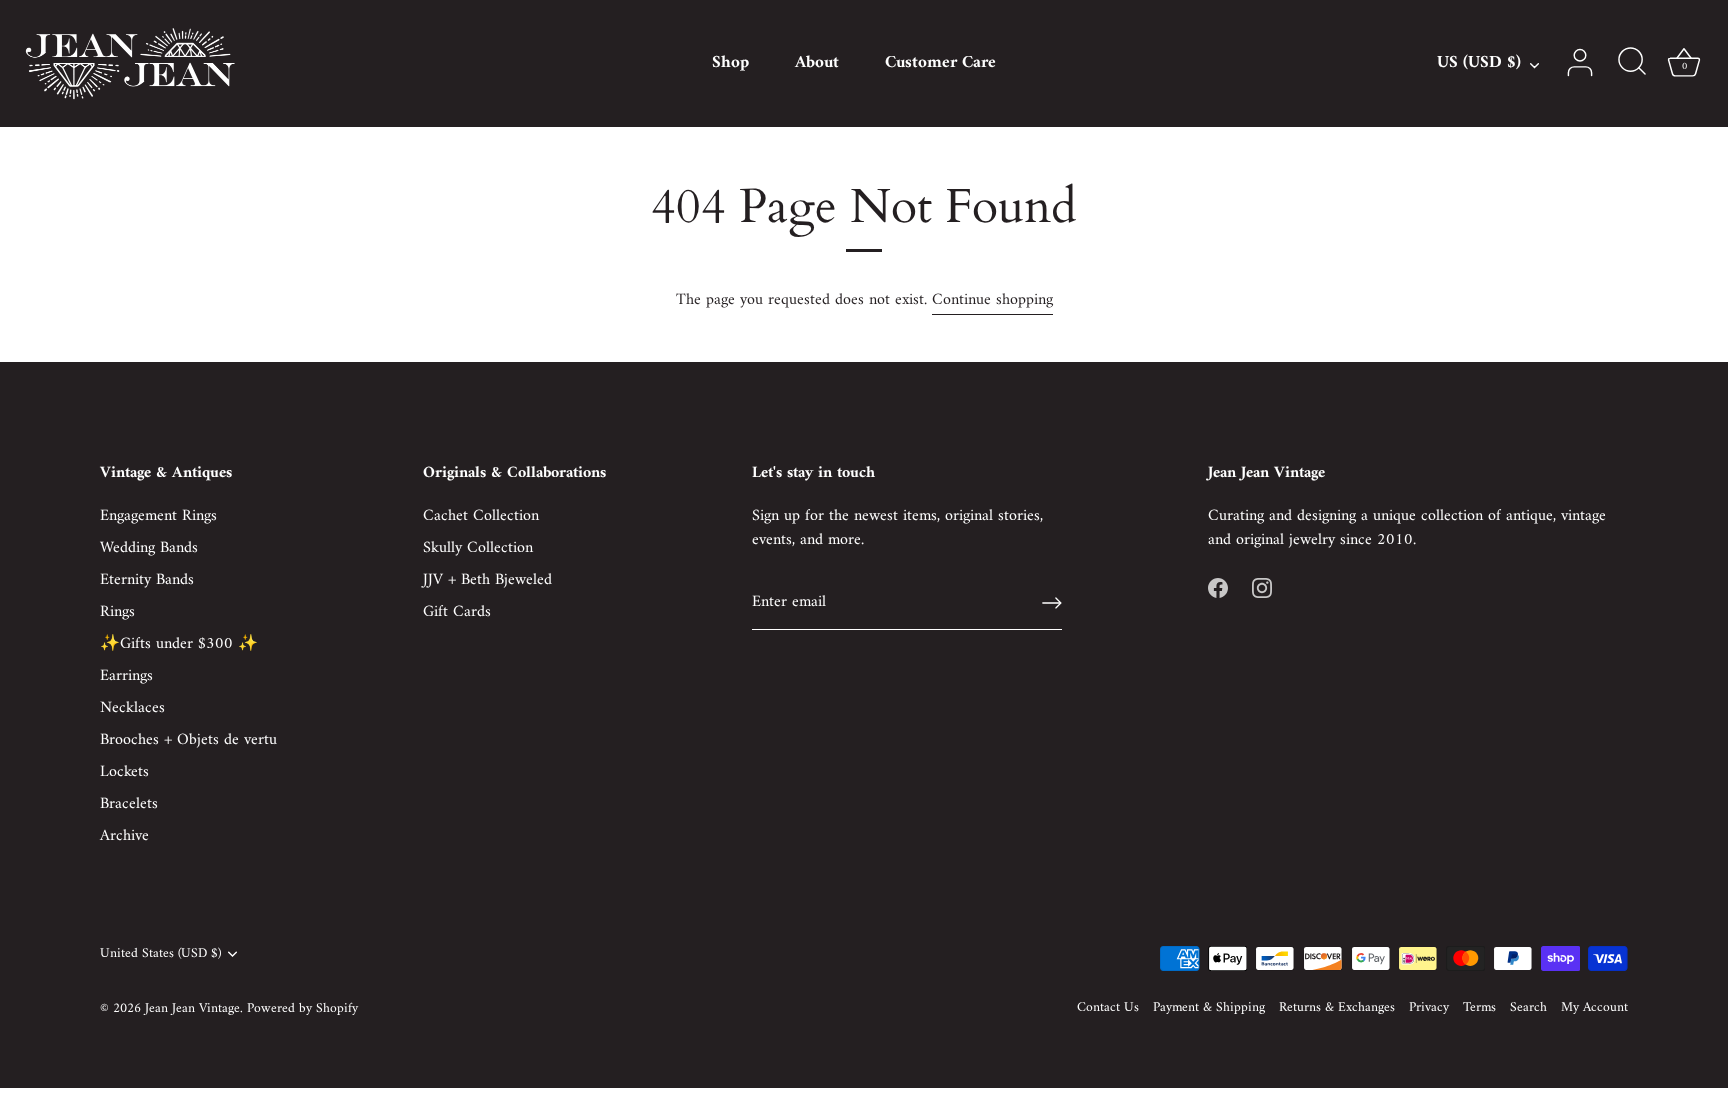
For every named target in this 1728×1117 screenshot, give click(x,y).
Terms (1479, 1008)
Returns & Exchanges (1337, 1008)
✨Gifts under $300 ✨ (179, 644)
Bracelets (129, 804)
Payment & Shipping (1209, 1008)
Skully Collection (478, 548)
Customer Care (940, 63)
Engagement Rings (158, 516)
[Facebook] (1218, 588)
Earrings (126, 676)
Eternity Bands (147, 580)
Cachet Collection (481, 516)
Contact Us (1108, 1008)
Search (1528, 1008)
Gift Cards (457, 612)
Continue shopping (992, 300)
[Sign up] (1052, 603)
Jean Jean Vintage (192, 1009)
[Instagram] (1262, 588)
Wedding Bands (149, 548)
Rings (117, 612)
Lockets (124, 772)
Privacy (1429, 1008)
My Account (1594, 1008)
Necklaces (132, 708)
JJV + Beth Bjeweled (487, 580)
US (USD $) (1479, 63)
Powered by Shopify (302, 1009)
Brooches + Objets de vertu (188, 740)
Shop (730, 63)
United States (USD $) (160, 954)
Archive (124, 836)
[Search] (1632, 63)
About (817, 63)
